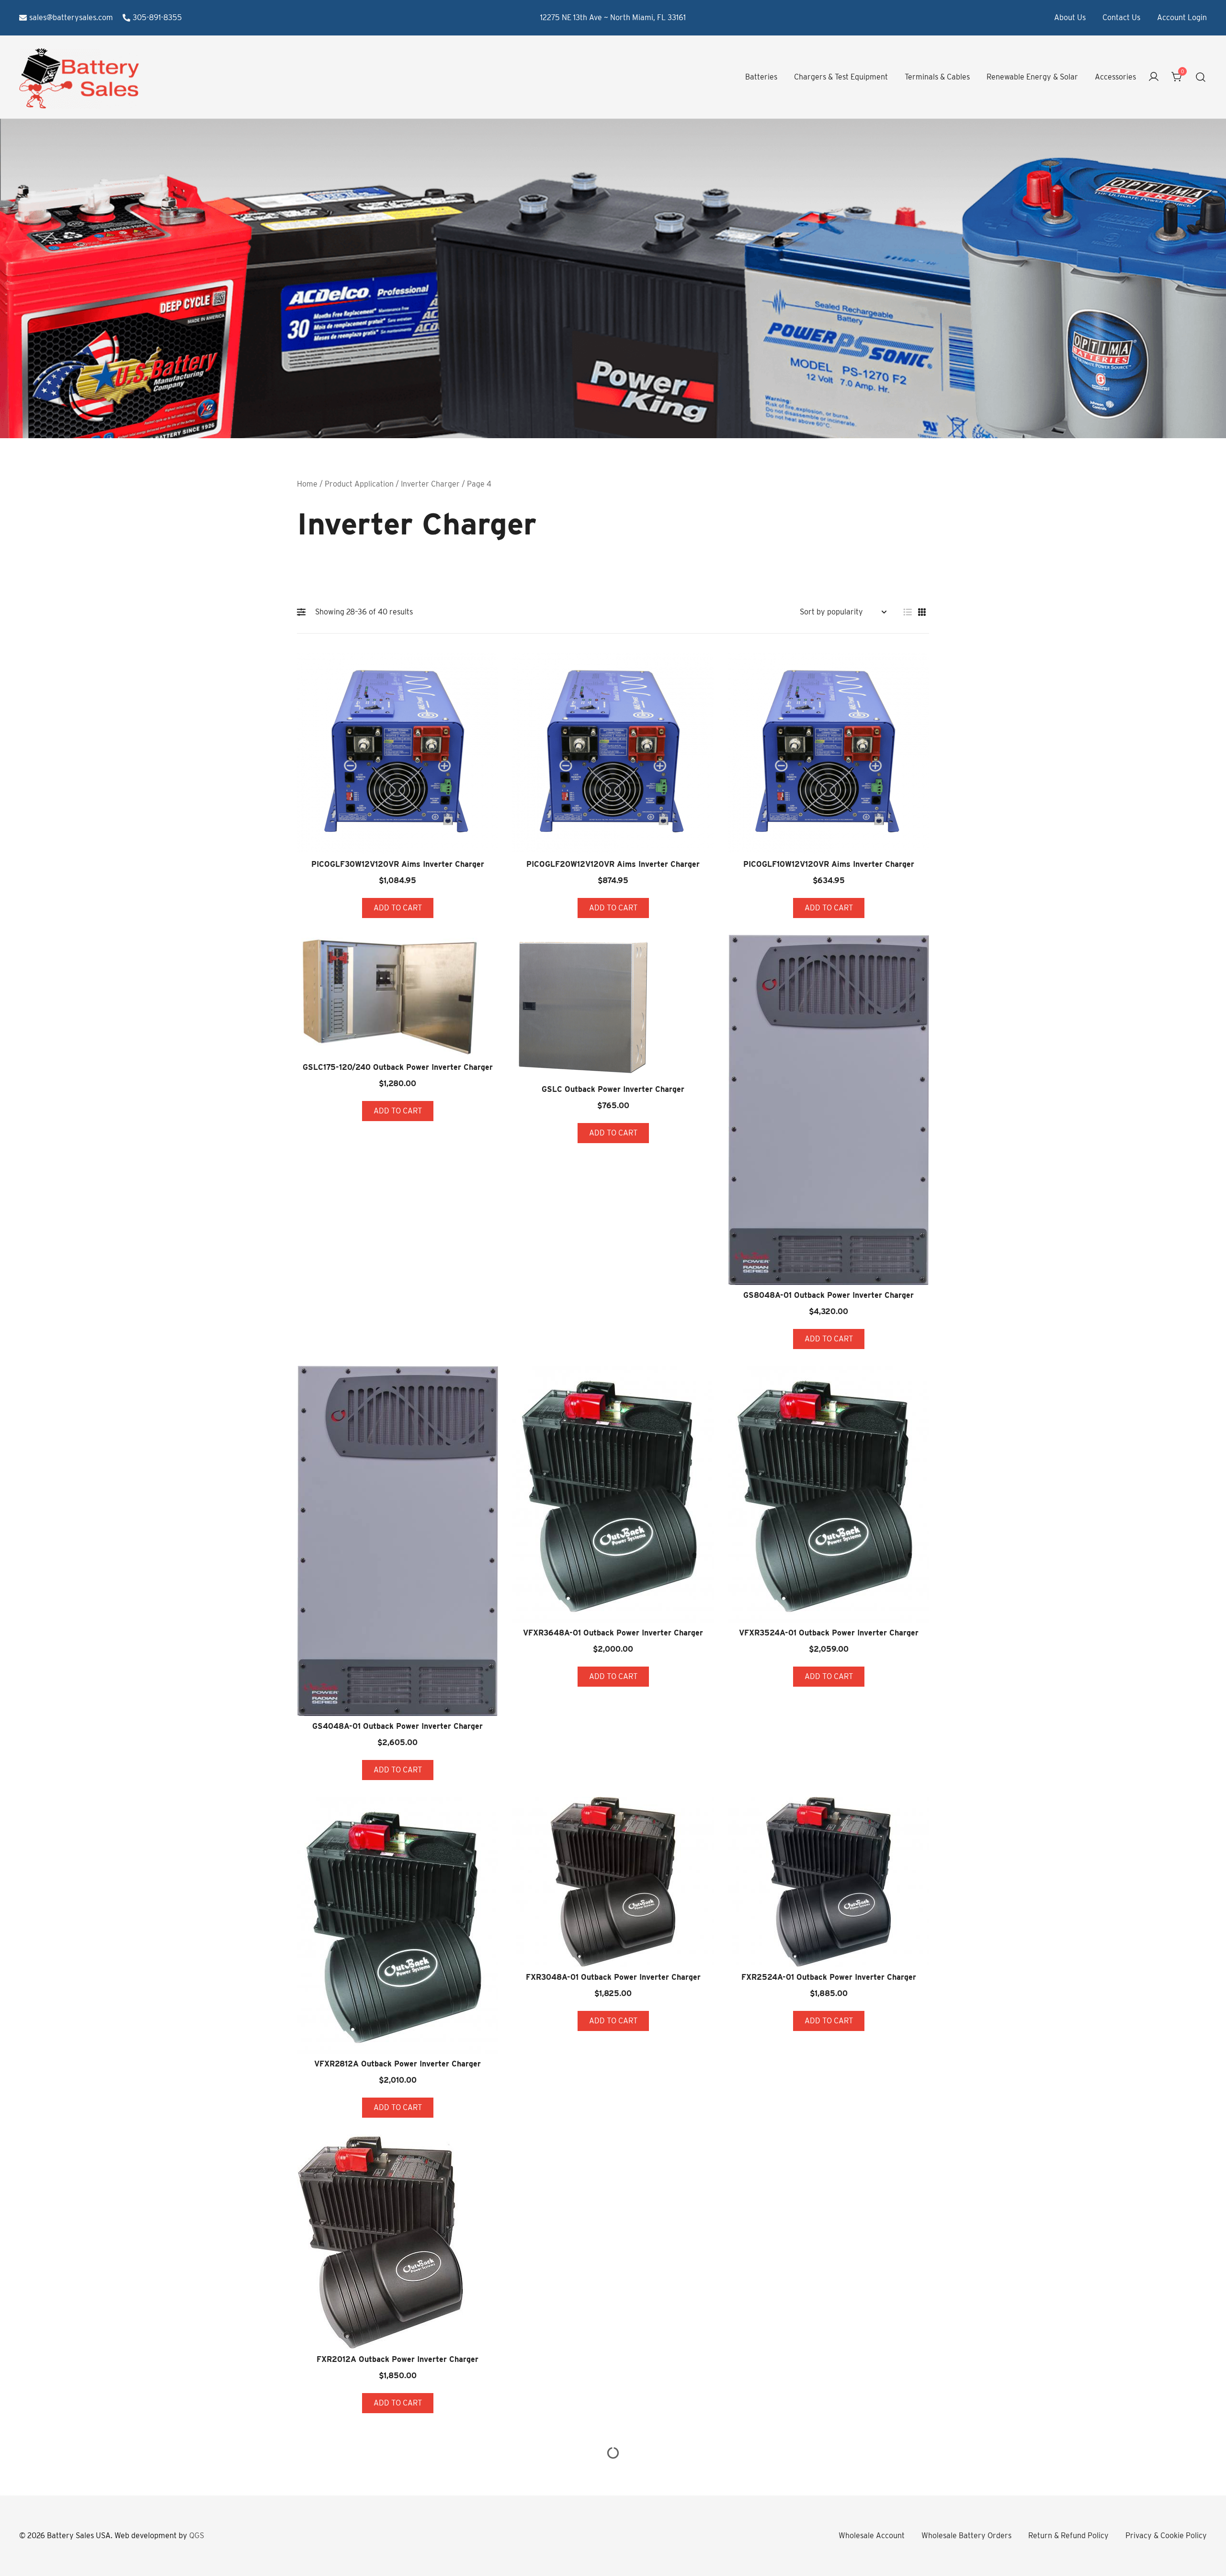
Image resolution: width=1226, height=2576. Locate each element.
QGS (197, 2536)
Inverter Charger (430, 484)
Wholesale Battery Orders (966, 2536)
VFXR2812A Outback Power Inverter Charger (397, 2064)
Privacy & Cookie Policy (1166, 2536)
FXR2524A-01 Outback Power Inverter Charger (829, 1977)
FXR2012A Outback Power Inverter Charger (397, 2359)
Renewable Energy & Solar (1032, 77)
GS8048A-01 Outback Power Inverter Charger (829, 1295)
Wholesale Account (872, 2536)
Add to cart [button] (398, 908)
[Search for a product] (1201, 77)
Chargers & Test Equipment (841, 77)
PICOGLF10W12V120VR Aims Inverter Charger (829, 864)
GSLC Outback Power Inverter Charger (613, 1089)
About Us (1070, 17)
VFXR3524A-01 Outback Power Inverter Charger (829, 1633)
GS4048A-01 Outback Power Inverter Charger (397, 1726)
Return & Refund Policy (1068, 2536)
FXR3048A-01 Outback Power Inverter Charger (613, 1977)
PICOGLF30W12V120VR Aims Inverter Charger (398, 864)
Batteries (761, 77)
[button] (304, 612)
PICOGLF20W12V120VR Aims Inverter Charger (613, 864)
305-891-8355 (157, 17)
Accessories (1115, 77)
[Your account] (1154, 77)
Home (307, 484)
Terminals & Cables (937, 77)
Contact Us (1121, 17)
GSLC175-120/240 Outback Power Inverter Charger (398, 1067)
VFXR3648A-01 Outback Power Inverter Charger (613, 1633)
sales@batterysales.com (71, 17)
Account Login (1182, 17)
